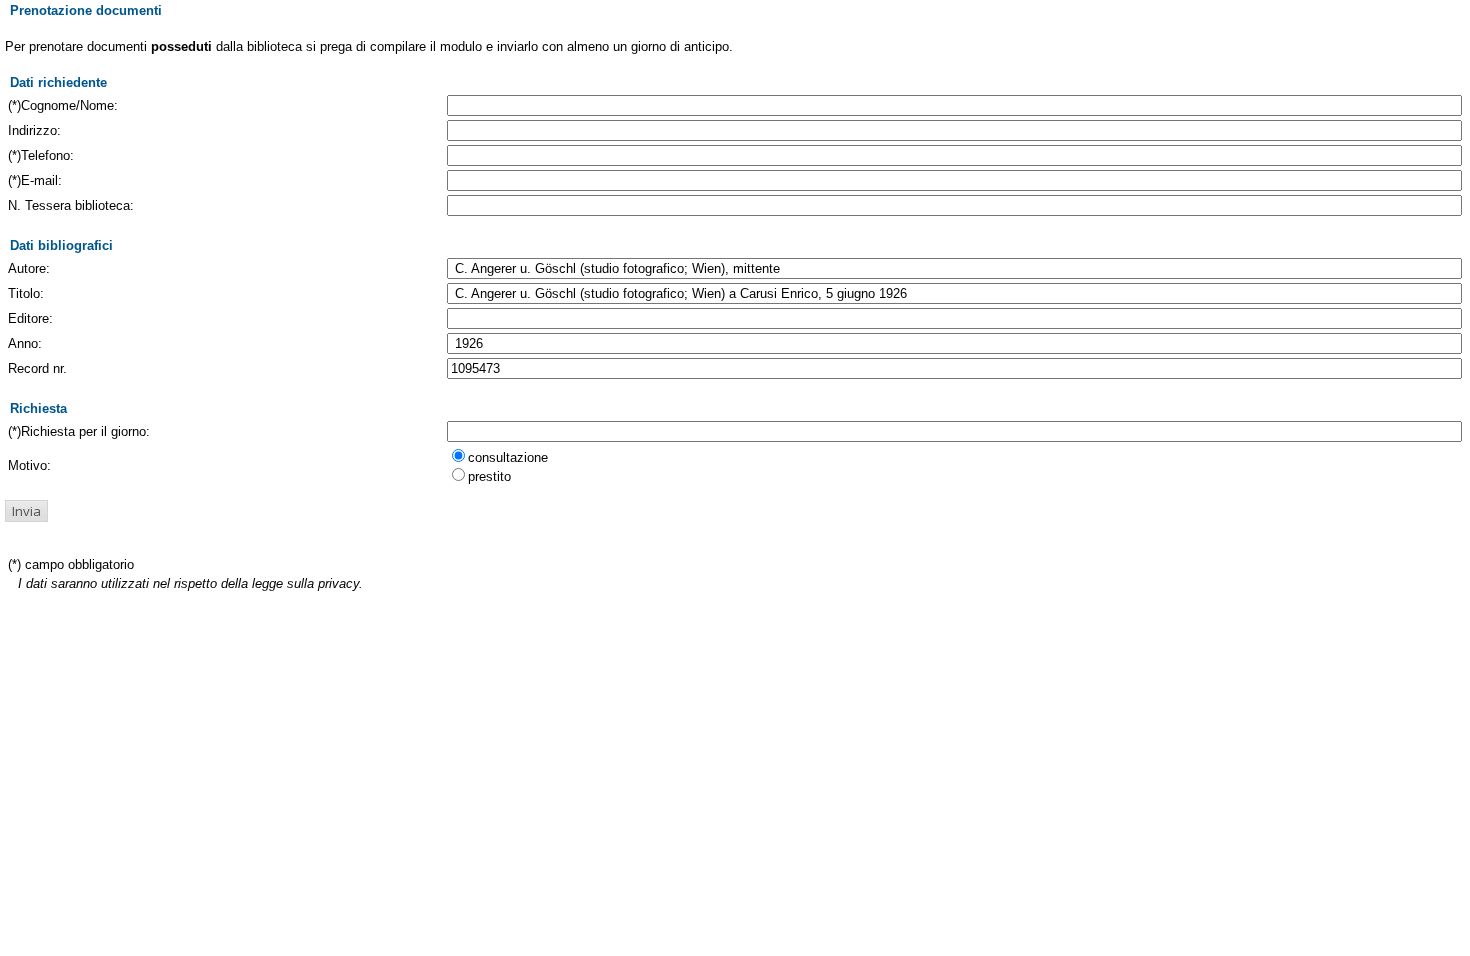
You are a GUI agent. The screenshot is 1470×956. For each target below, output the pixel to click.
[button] (26, 511)
